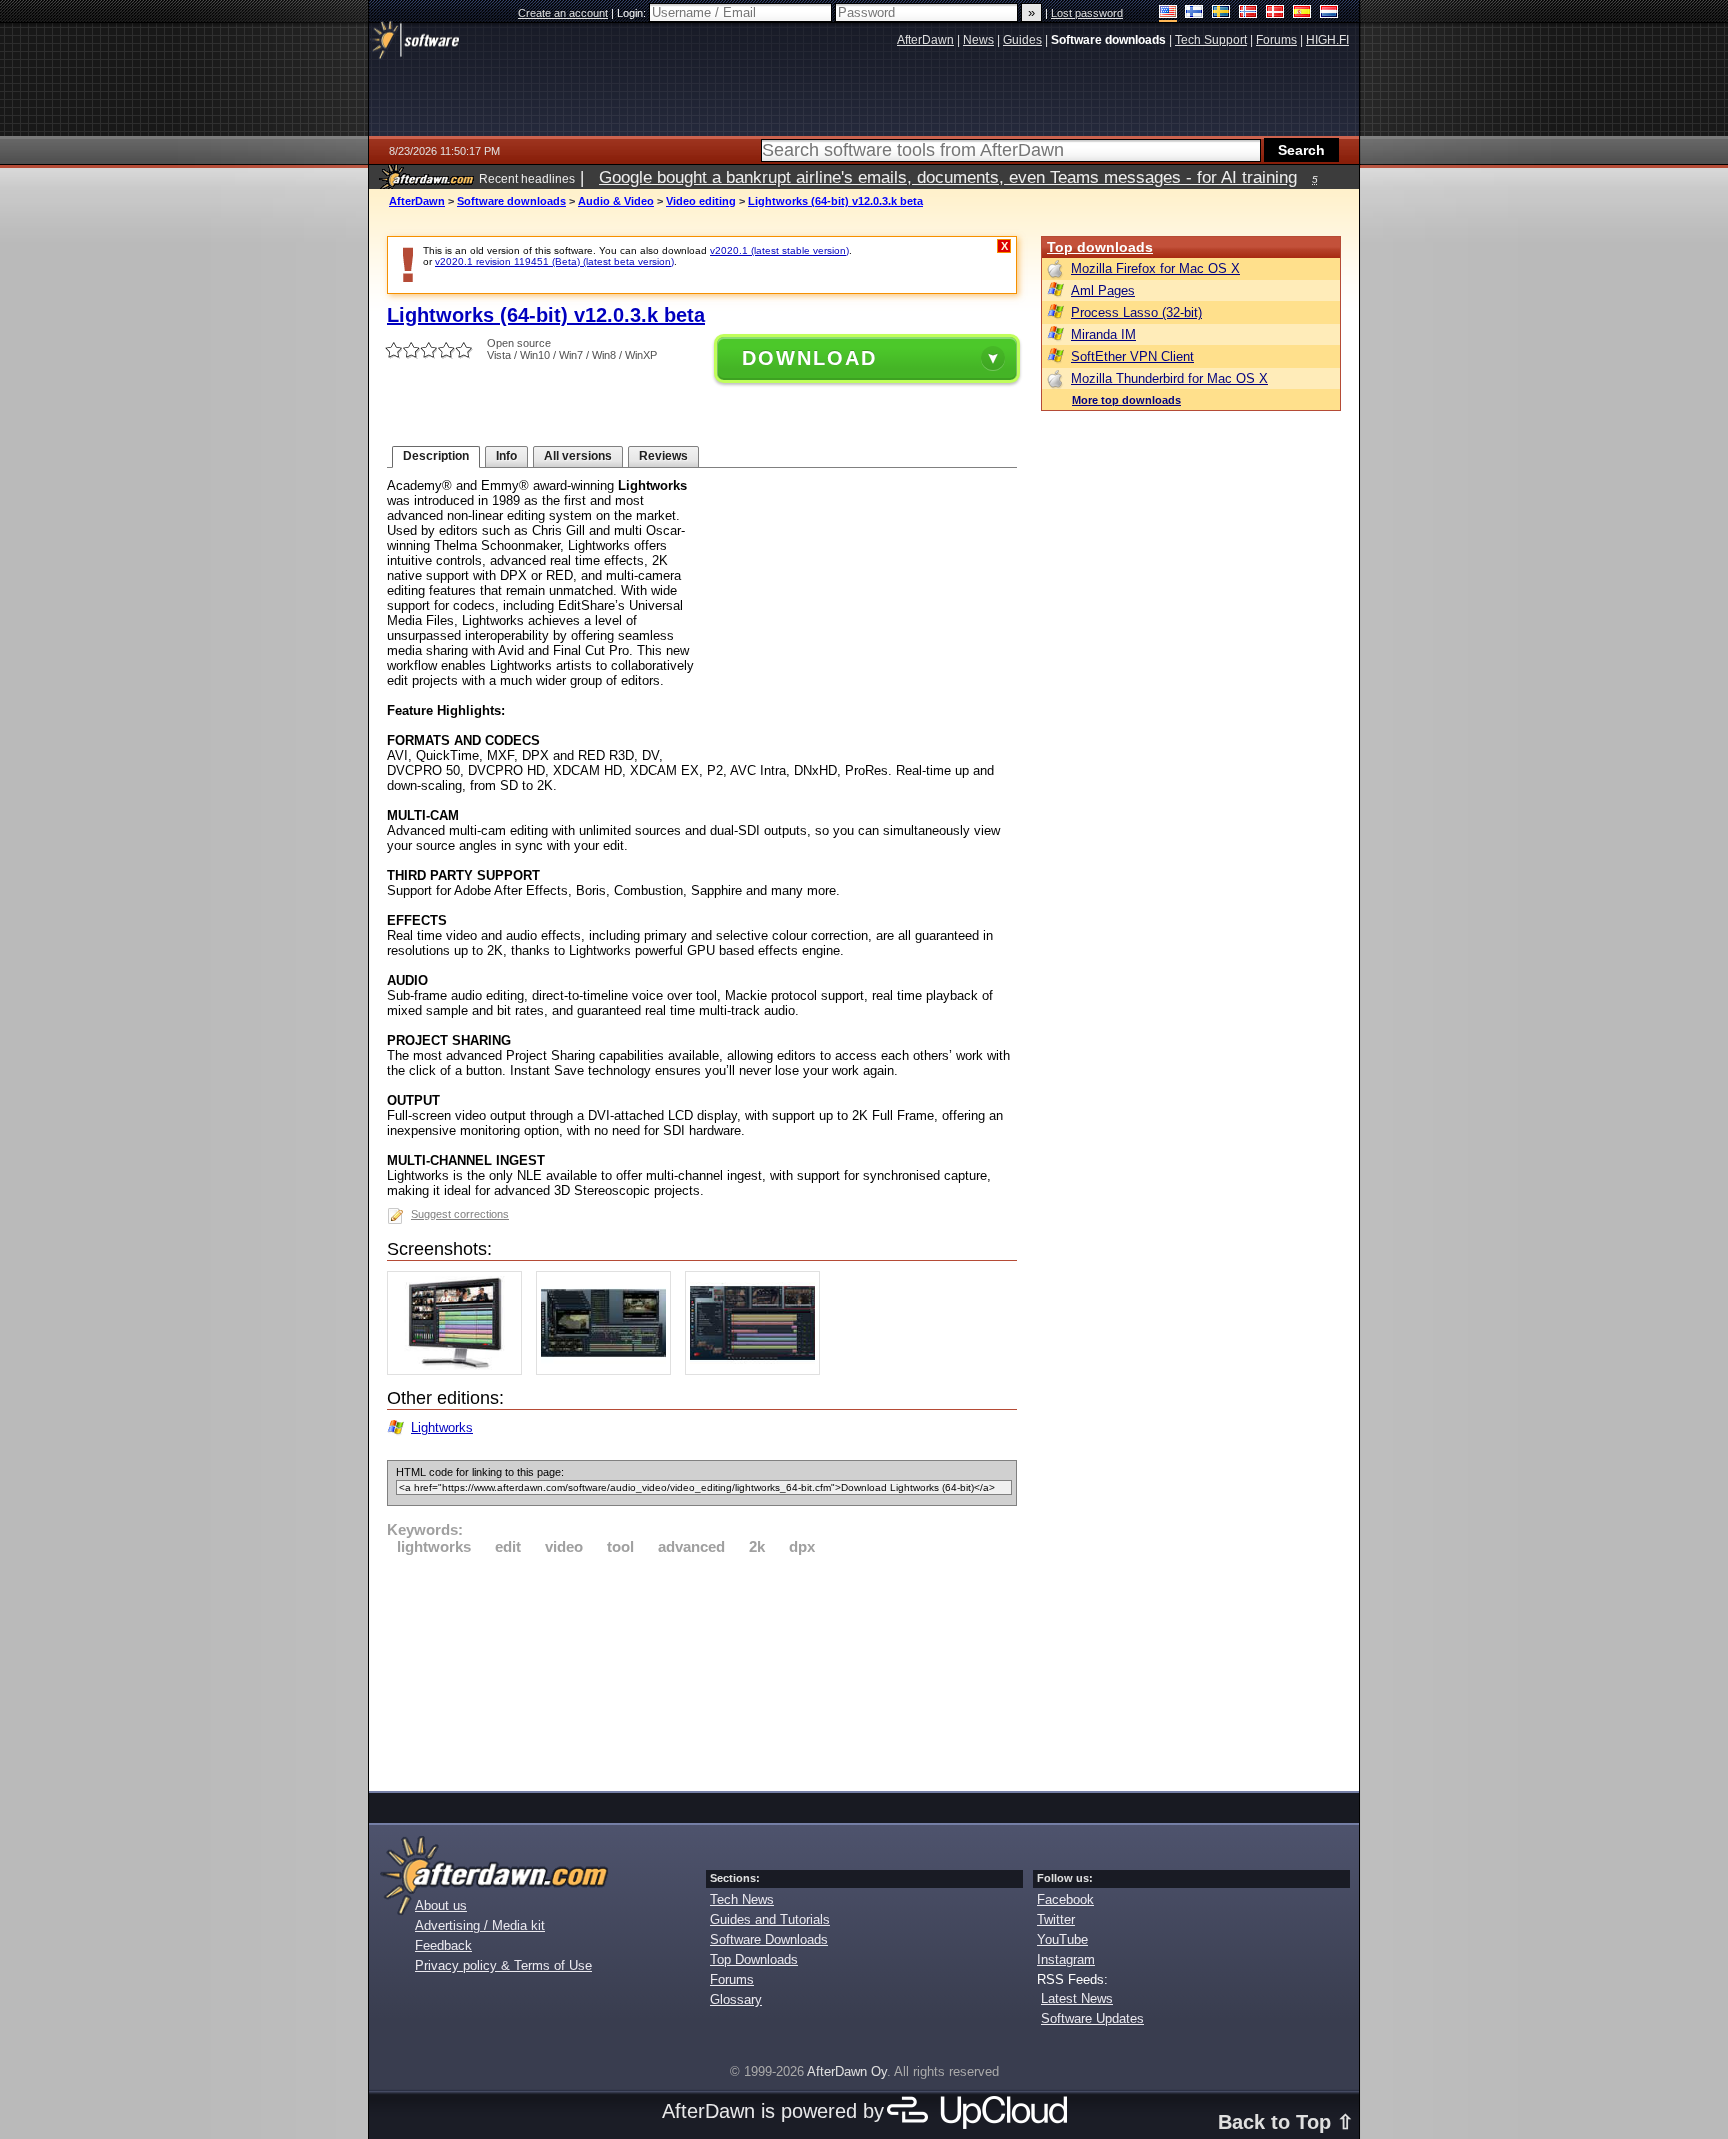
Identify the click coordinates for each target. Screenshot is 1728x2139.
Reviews (663, 456)
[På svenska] (1221, 13)
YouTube (1062, 1939)
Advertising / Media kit (480, 1925)
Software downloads (511, 201)
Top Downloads (754, 1959)
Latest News (1077, 1998)
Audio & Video (616, 201)
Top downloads (1100, 247)
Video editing (701, 201)
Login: (633, 13)
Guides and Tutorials (770, 1919)
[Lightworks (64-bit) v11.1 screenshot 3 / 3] (757, 1370)
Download (809, 358)
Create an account (563, 13)
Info (506, 456)
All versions (578, 456)
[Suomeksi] (1194, 13)
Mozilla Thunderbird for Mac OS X (1169, 378)
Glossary (736, 1999)
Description (436, 456)
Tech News (742, 1899)
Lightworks (442, 1427)
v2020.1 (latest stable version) (779, 250)
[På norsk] (1248, 13)
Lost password (1087, 13)
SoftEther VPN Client (1132, 356)
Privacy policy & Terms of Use (503, 1965)
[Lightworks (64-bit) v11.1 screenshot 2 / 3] (608, 1370)
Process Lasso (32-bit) (1136, 312)
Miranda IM (1103, 334)
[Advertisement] (702, 1670)
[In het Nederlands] (1329, 13)
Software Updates (1092, 2018)
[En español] (1302, 13)
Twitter (1056, 1919)
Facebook (1065, 1899)
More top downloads (1126, 400)
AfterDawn (417, 201)
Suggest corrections (460, 1214)
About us (441, 1905)
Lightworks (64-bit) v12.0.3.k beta (835, 201)
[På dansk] (1275, 13)
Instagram (1066, 1959)
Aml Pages (1103, 290)
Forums (732, 1979)
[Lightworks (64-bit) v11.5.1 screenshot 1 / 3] (459, 1370)
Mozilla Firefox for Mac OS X (1155, 268)
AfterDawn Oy (847, 2071)
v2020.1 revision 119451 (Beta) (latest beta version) (554, 261)
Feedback (443, 1945)
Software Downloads (769, 1939)
